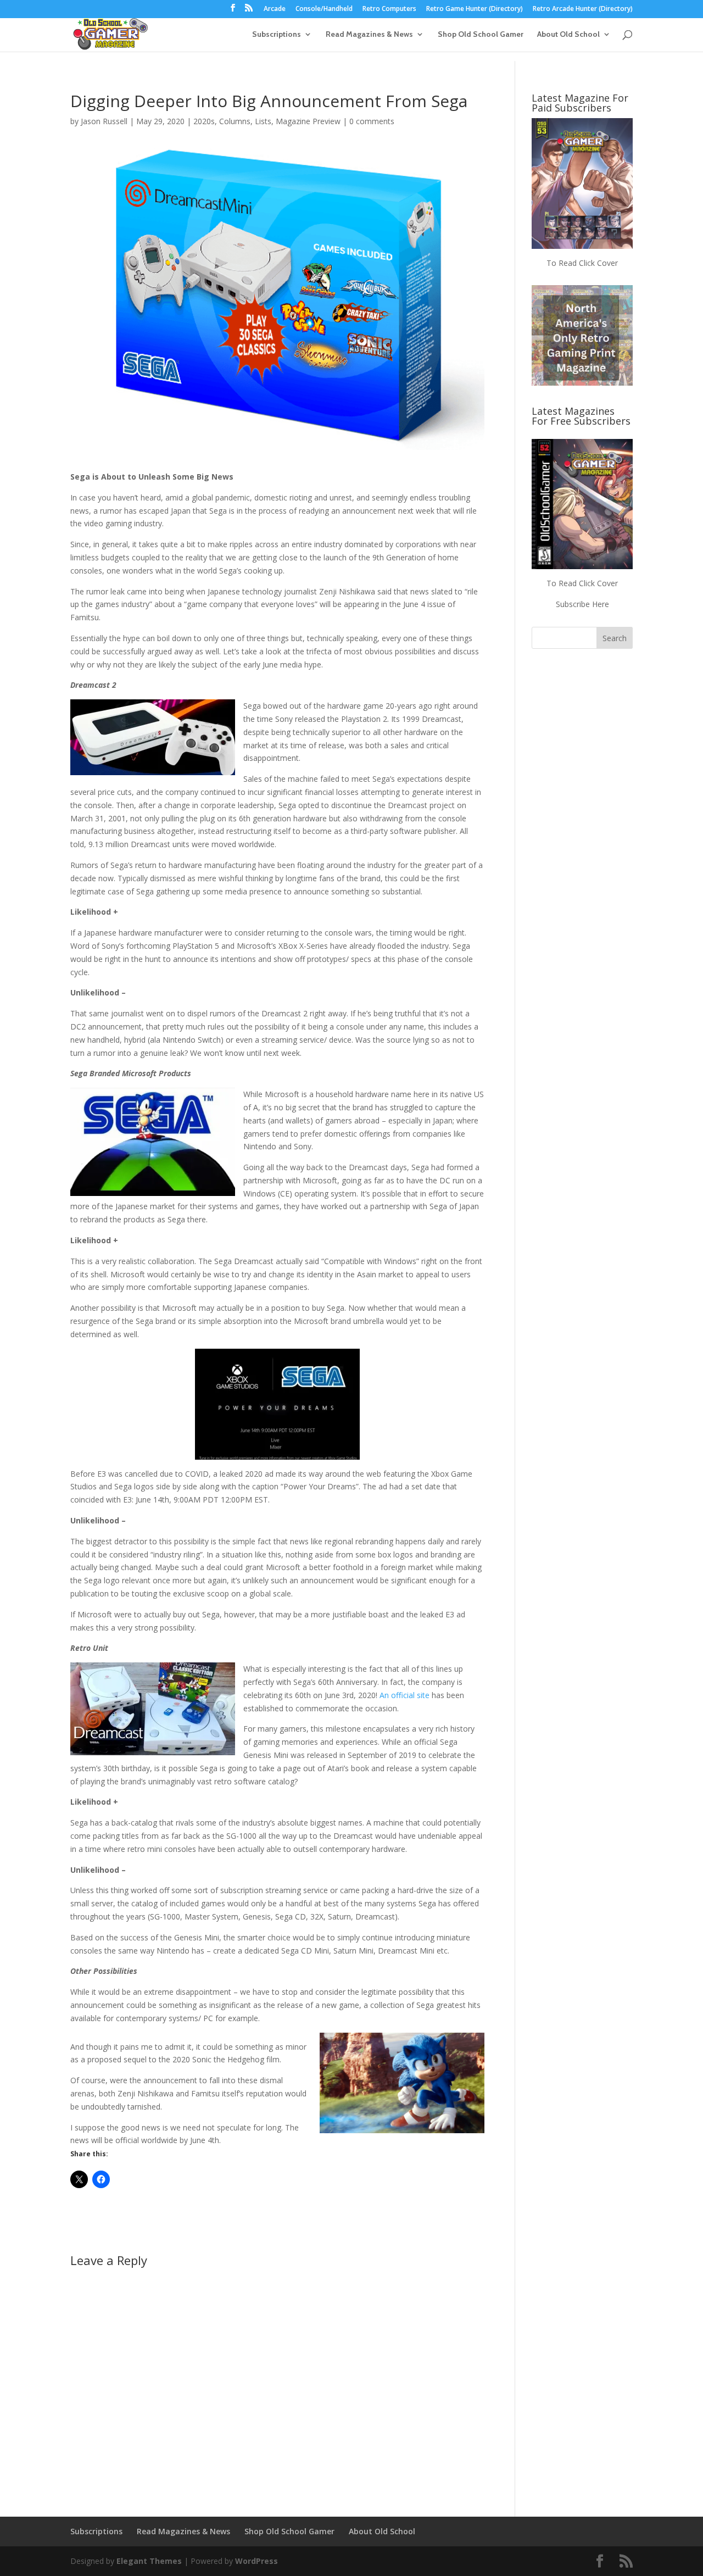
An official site (403, 1695)
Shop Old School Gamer (481, 35)
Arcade (275, 9)
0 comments (372, 121)
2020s (204, 121)
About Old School (568, 35)
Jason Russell (104, 121)
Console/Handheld (324, 9)
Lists (263, 121)
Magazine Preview (308, 121)
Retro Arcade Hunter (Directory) (583, 9)
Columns (235, 121)
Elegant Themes (149, 2561)
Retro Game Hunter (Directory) (475, 9)
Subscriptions (277, 35)
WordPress (256, 2561)
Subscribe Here (582, 604)
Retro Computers (389, 9)
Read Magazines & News (369, 35)
